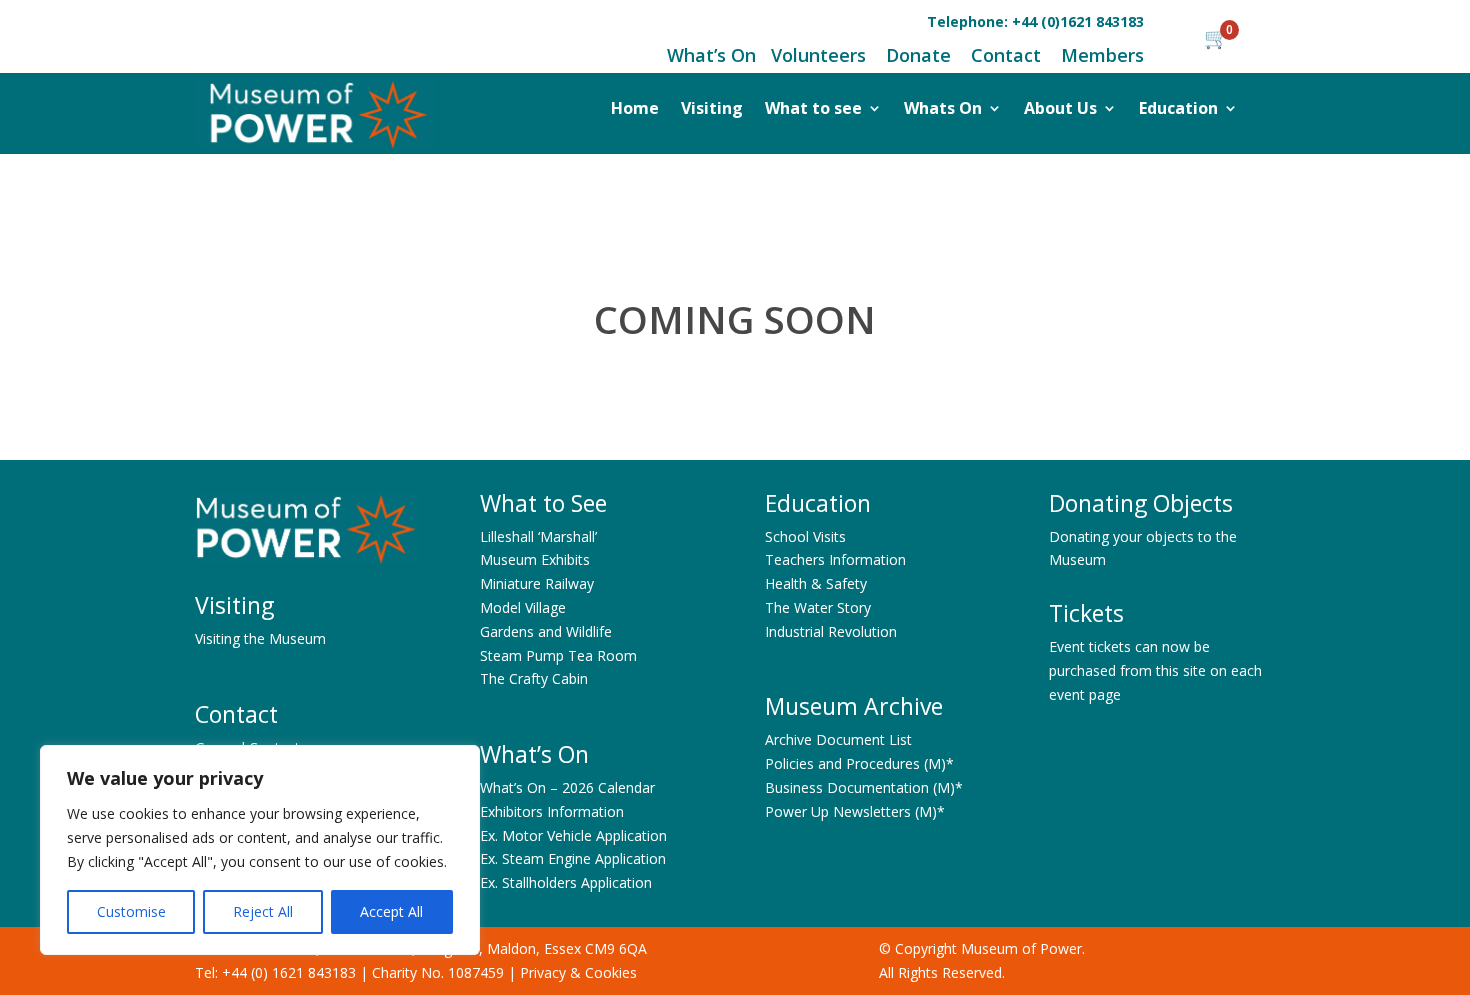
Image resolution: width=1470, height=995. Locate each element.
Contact (1003, 55)
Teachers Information (835, 559)
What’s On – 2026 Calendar (567, 787)
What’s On (711, 55)
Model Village (523, 607)
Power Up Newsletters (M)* (855, 811)
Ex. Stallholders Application (566, 882)
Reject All (263, 911)
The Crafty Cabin (534, 678)
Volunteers (818, 55)
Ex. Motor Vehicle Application (573, 835)
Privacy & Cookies (578, 972)
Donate (918, 55)
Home (635, 110)
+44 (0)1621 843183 (1078, 21)
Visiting (712, 110)
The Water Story (818, 607)
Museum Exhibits (535, 559)
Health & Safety (816, 583)
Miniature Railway (537, 583)
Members (1102, 55)
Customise (131, 911)
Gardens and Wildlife (546, 631)
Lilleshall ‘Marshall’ (538, 536)
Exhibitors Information (552, 811)
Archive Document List (838, 739)
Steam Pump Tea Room (558, 655)
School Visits (805, 536)
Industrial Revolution (831, 631)
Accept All (391, 911)
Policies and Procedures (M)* (859, 763)
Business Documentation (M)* (864, 787)
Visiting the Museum (260, 638)
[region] (260, 850)
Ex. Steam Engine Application (573, 858)
